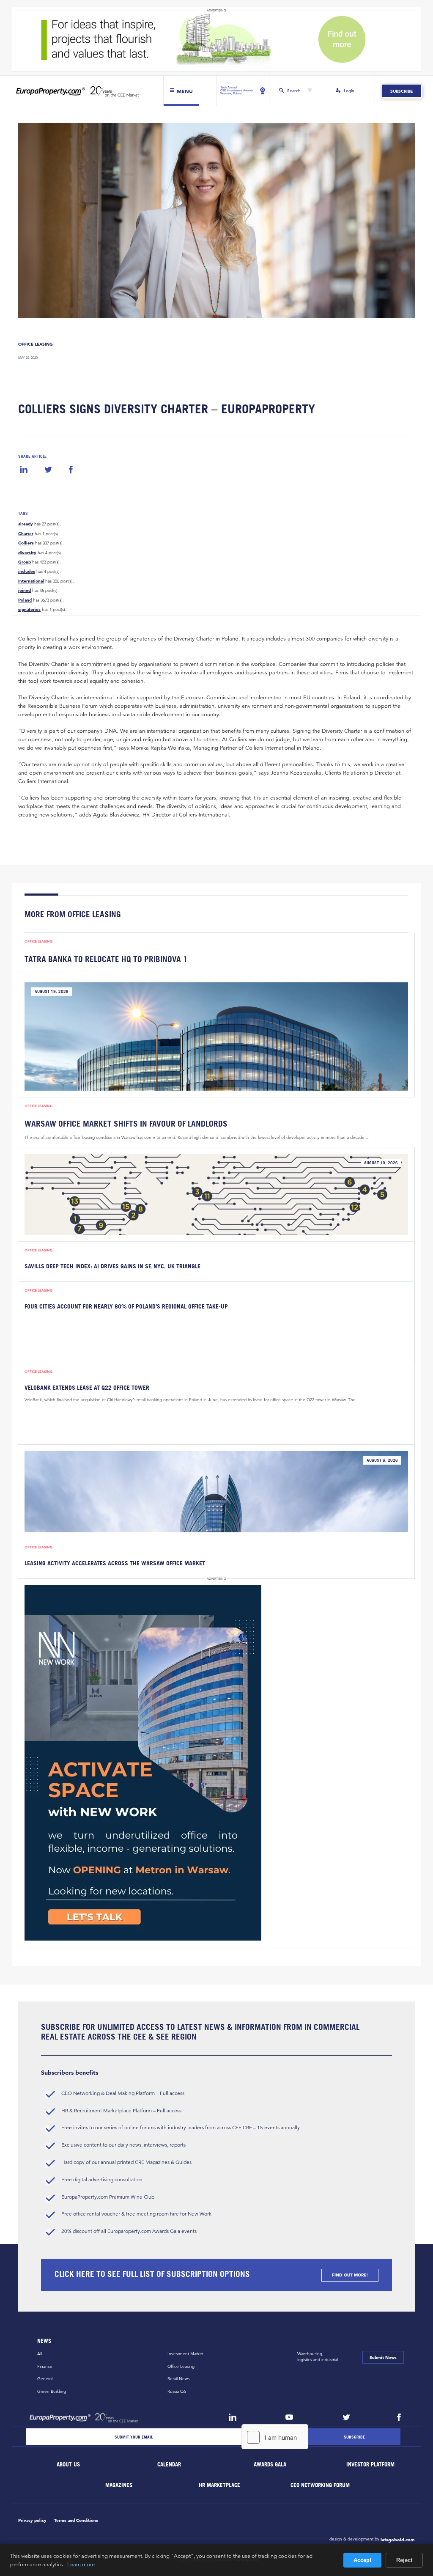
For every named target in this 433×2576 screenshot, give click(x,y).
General (45, 2379)
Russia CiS (177, 2391)
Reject (404, 2560)
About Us (69, 2465)
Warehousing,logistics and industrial (318, 2357)
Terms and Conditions (76, 2520)
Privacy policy (32, 2520)
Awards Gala (270, 2465)
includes (27, 572)
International (31, 581)
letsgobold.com (398, 2540)
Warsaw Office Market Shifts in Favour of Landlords (126, 1123)
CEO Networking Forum (321, 2485)
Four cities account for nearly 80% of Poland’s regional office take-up (126, 1306)
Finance (45, 2366)
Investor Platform (371, 2465)
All (40, 2354)
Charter (26, 534)
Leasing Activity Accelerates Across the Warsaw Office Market (115, 1563)
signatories (29, 610)
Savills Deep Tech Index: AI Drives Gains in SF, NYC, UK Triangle (112, 1266)
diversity (27, 553)
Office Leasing (36, 344)
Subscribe (401, 91)
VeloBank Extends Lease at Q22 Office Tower (87, 1388)
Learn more (81, 2564)
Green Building (52, 2391)
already (26, 524)
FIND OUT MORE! (350, 2275)
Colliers (26, 543)
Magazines (119, 2485)
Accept (362, 2560)
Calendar (169, 2465)
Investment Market (185, 2354)
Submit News (383, 2357)
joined (25, 591)
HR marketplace (220, 2485)
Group (25, 562)
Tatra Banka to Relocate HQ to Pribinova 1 (106, 959)
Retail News (178, 2379)
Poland (25, 600)
